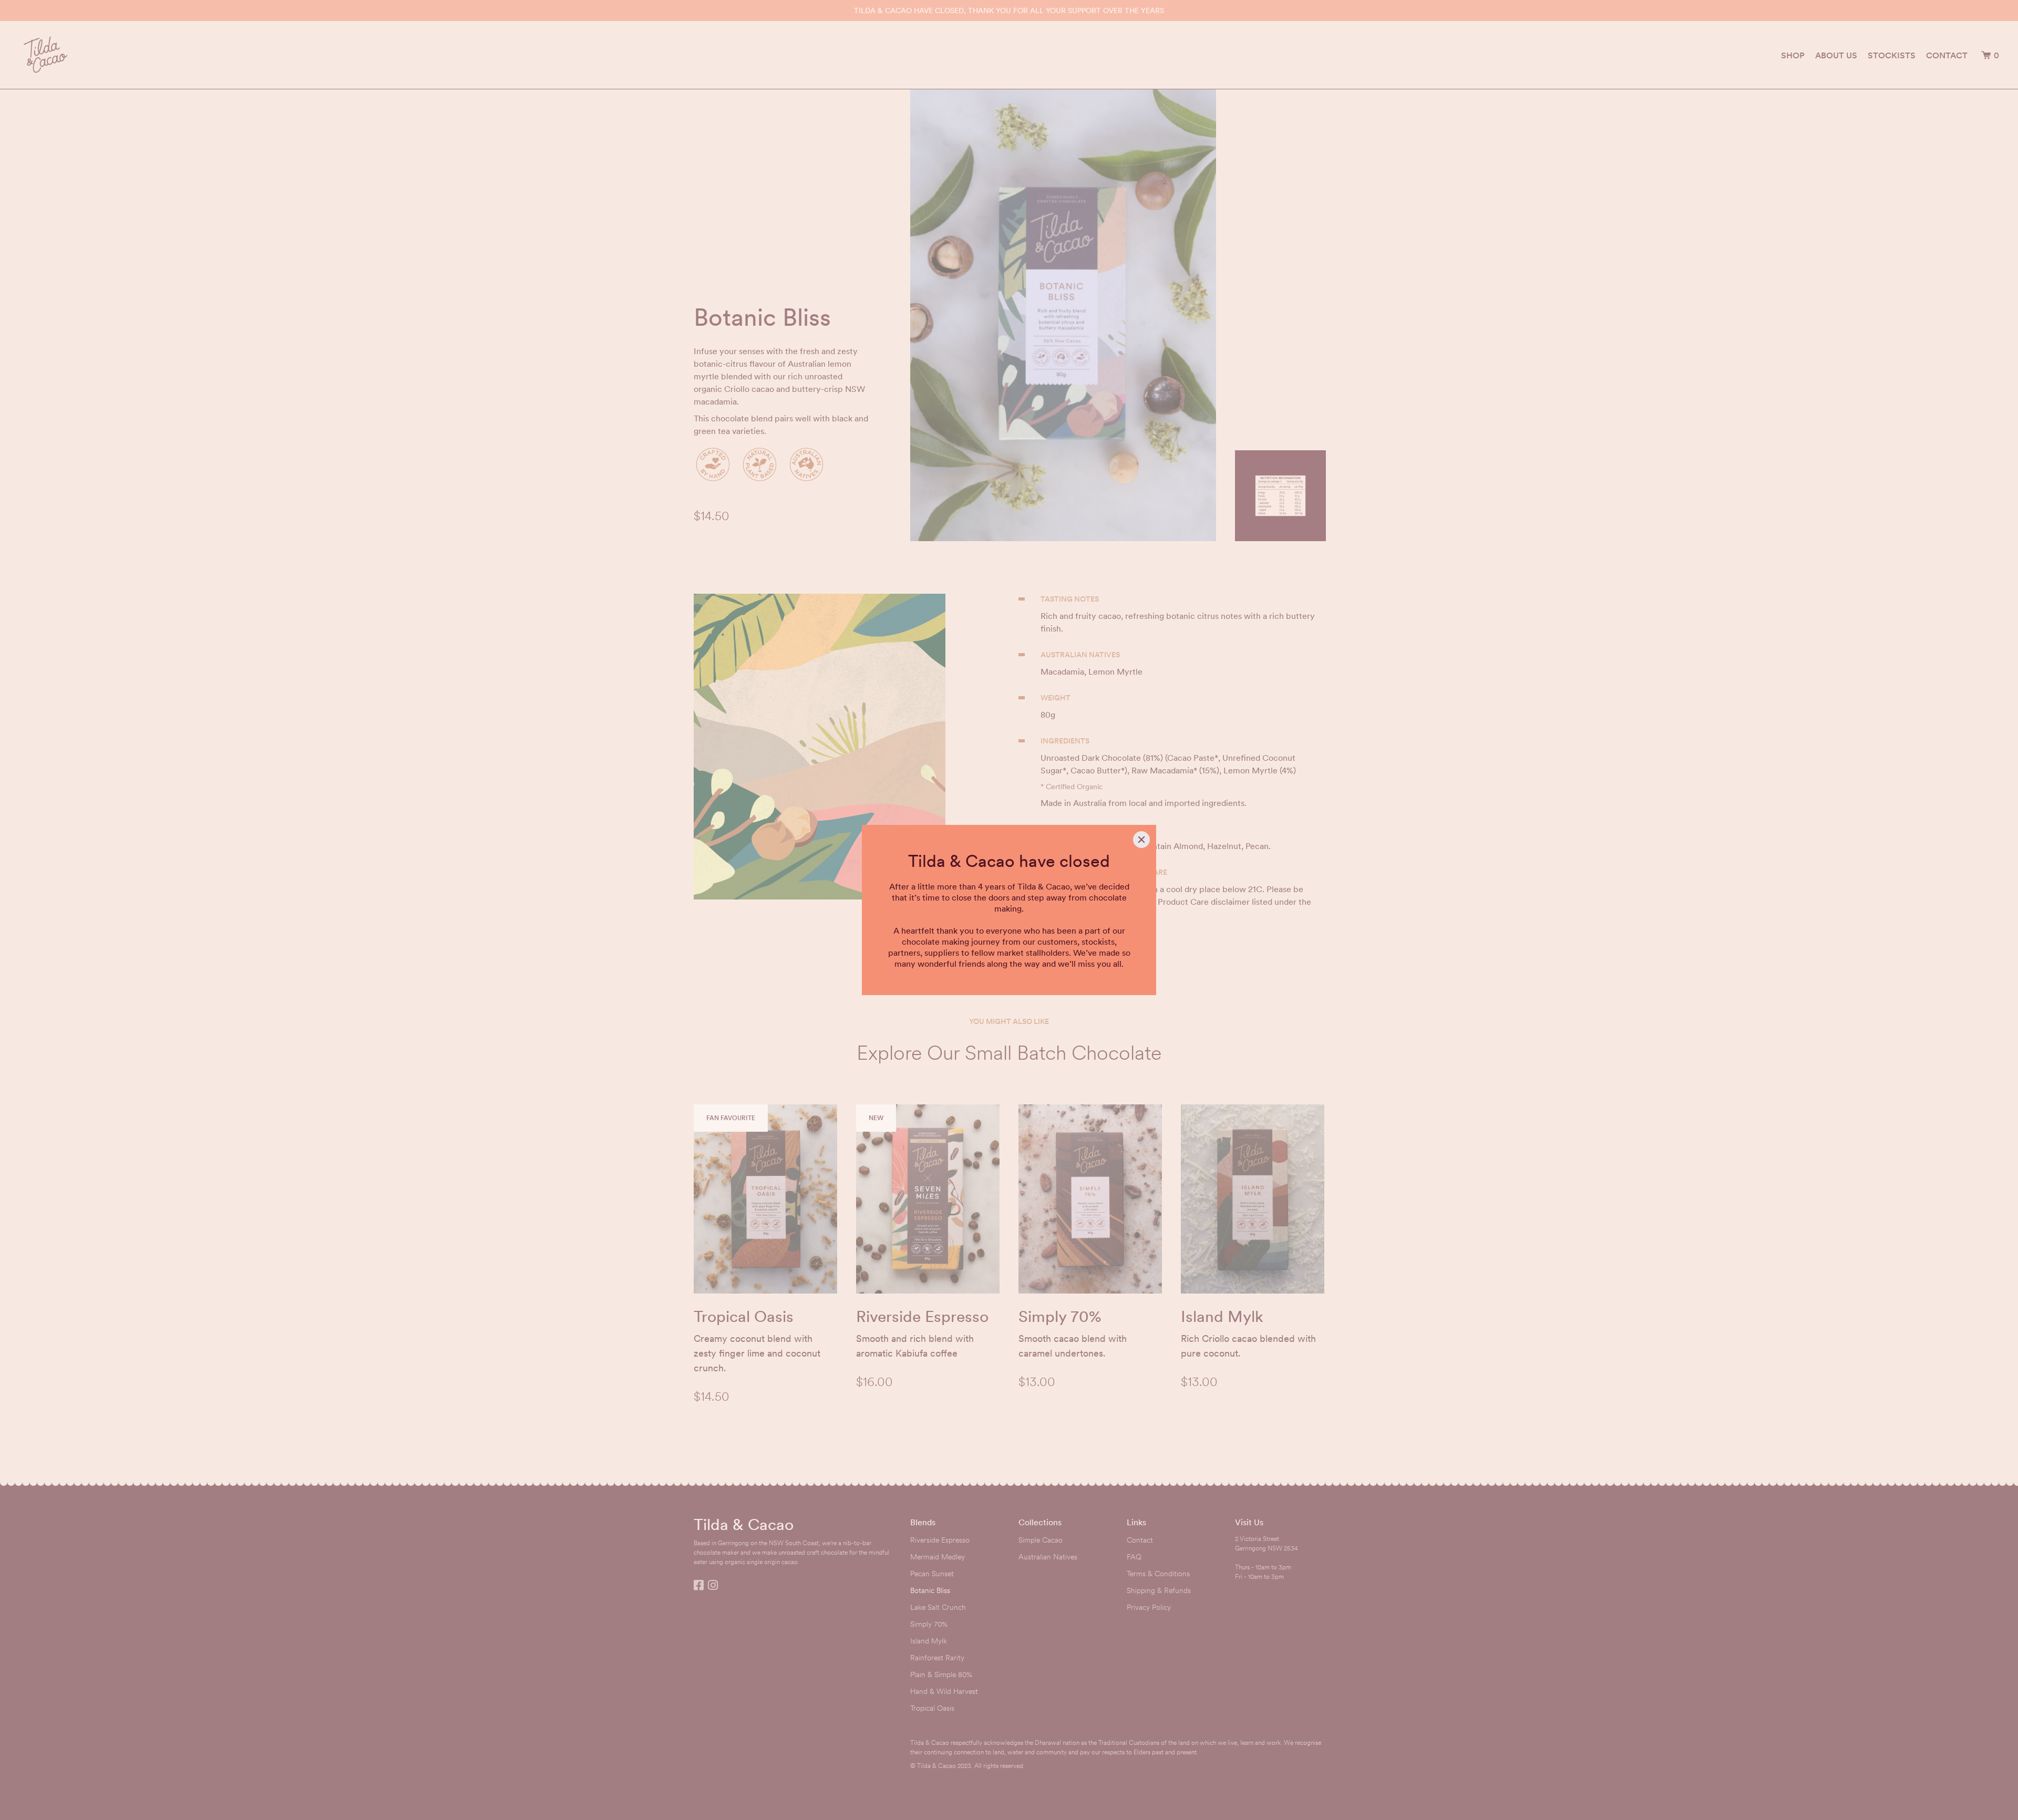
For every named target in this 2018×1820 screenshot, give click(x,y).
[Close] (1141, 840)
